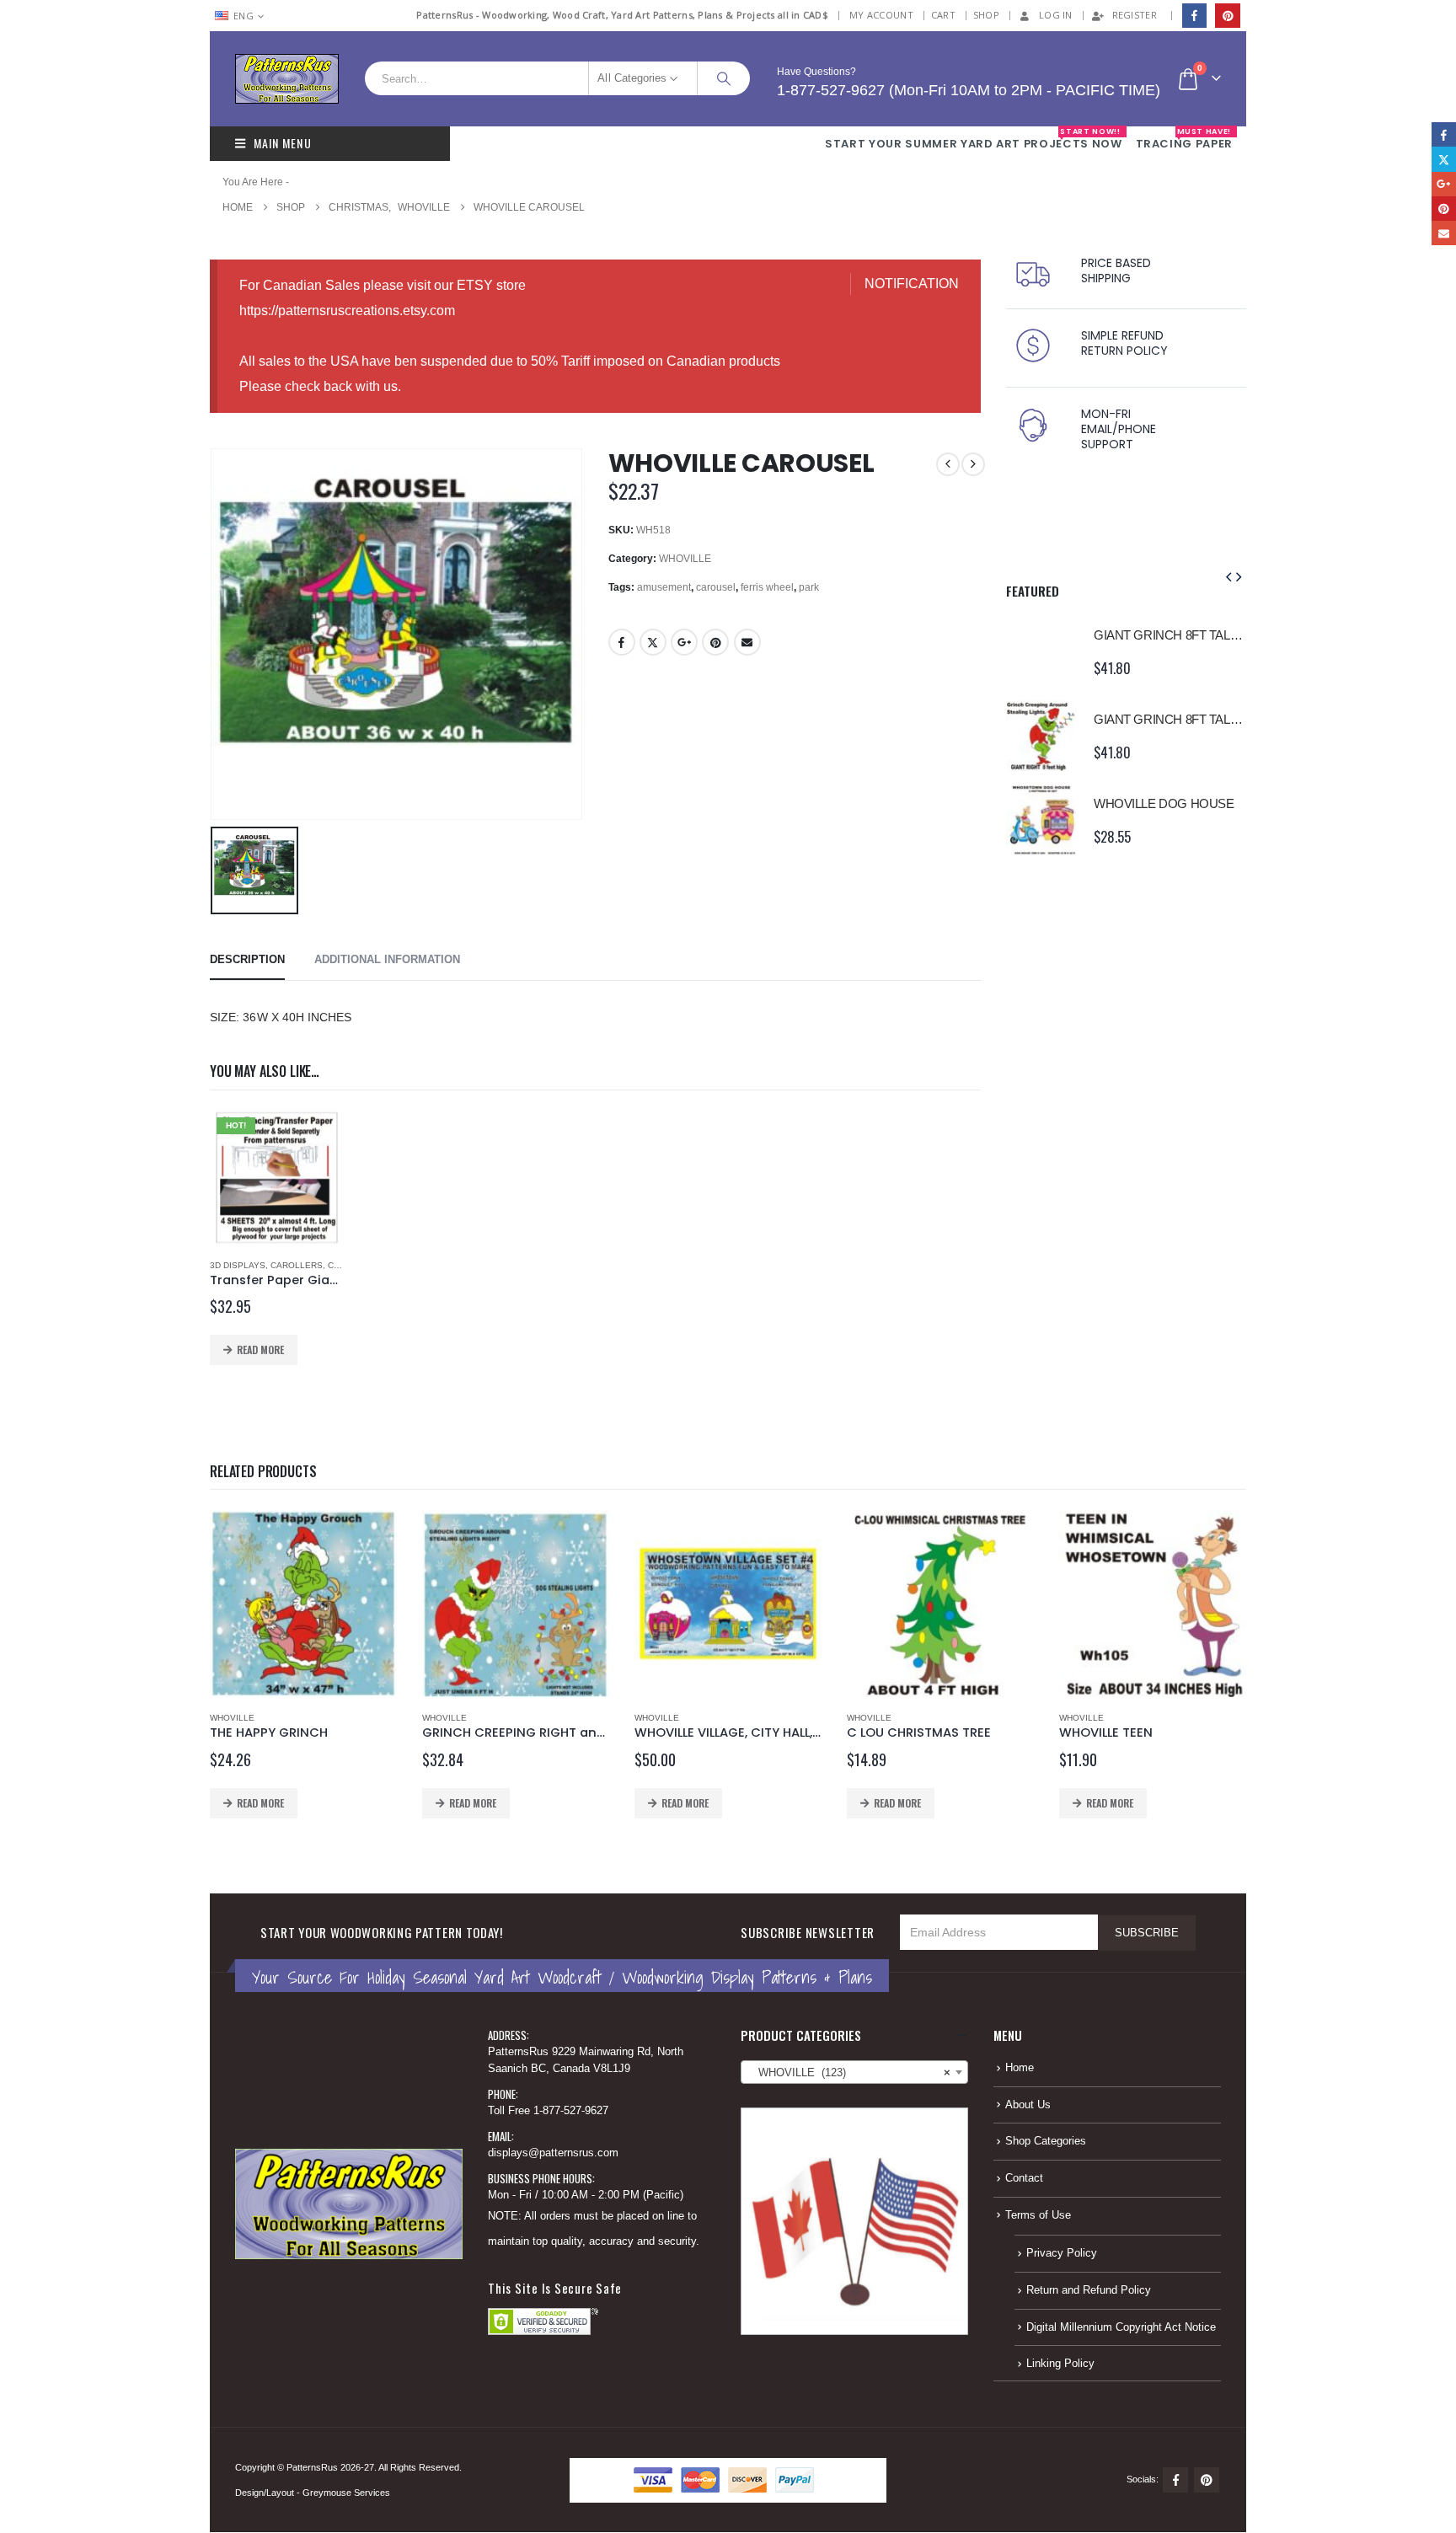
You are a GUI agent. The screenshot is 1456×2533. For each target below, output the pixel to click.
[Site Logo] (287, 79)
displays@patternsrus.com (553, 2153)
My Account (881, 15)
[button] (1228, 577)
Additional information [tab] (387, 959)
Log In (1056, 15)
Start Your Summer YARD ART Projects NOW (973, 139)
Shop (986, 15)
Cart (943, 15)
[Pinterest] (1227, 16)
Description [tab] (247, 959)
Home (1020, 2068)
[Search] (724, 78)
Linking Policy (1060, 2364)
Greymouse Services (346, 2493)
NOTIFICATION (912, 284)
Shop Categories (1046, 2141)
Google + (684, 642)
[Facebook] (1194, 16)
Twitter (653, 642)
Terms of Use (1038, 2215)
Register (1135, 15)
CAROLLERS (297, 1265)
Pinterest (715, 642)
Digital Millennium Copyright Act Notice (1121, 2327)
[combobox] (854, 2072)
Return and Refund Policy (1089, 2290)
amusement (664, 587)
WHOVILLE (685, 559)
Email (747, 642)
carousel (716, 587)
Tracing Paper (1184, 139)
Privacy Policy (1062, 2253)
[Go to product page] (1041, 651)
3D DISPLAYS (238, 1265)
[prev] (948, 464)
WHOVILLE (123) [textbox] (849, 2073)
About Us (1028, 2105)
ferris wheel (767, 587)
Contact (1024, 2178)
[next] (973, 464)
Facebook (622, 642)
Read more (260, 1350)
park (809, 587)
